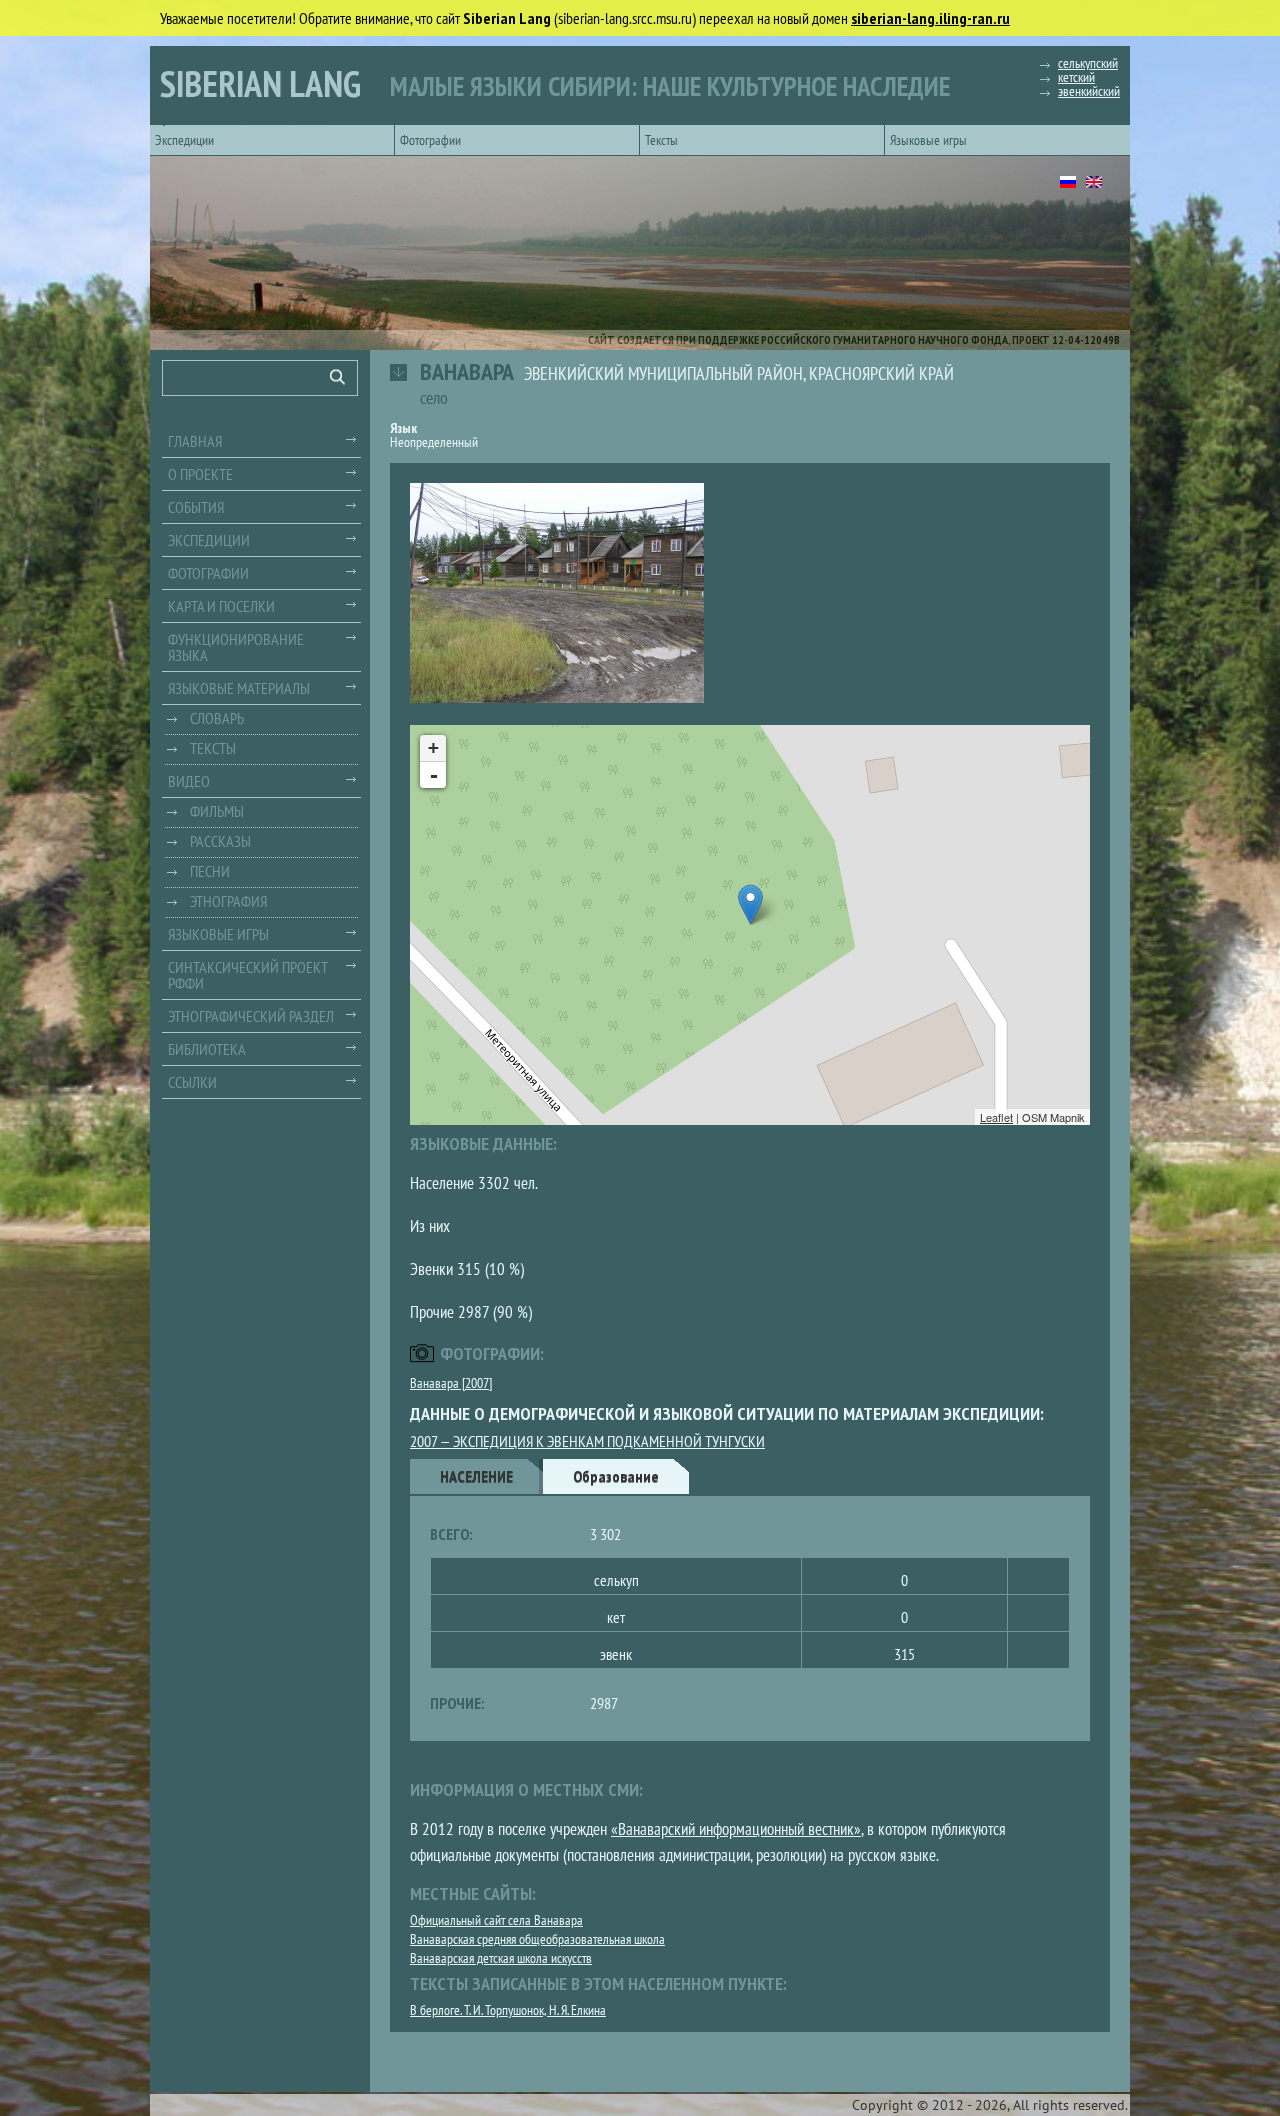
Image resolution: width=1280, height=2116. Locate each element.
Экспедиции (184, 140)
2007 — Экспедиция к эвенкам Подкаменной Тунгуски (587, 1441)
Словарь (217, 718)
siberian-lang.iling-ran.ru (930, 18)
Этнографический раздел (251, 1016)
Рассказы (220, 841)
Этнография (228, 901)
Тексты (661, 140)
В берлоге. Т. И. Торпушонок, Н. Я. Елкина (508, 2010)
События (196, 507)
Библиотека (207, 1049)
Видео (189, 781)
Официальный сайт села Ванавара (496, 1920)
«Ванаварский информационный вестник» (736, 1829)
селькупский (1088, 63)
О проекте (200, 474)
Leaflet (996, 1117)
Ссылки (192, 1082)
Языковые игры (928, 140)
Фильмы (217, 811)
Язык (403, 428)
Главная (195, 441)
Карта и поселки (221, 606)
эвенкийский (1089, 91)
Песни (210, 871)
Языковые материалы (239, 688)
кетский (1076, 77)
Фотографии (430, 140)
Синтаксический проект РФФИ (248, 975)
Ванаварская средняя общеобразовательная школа (537, 1939)
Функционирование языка (236, 647)
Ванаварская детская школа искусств (501, 1958)
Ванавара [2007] (451, 1383)
